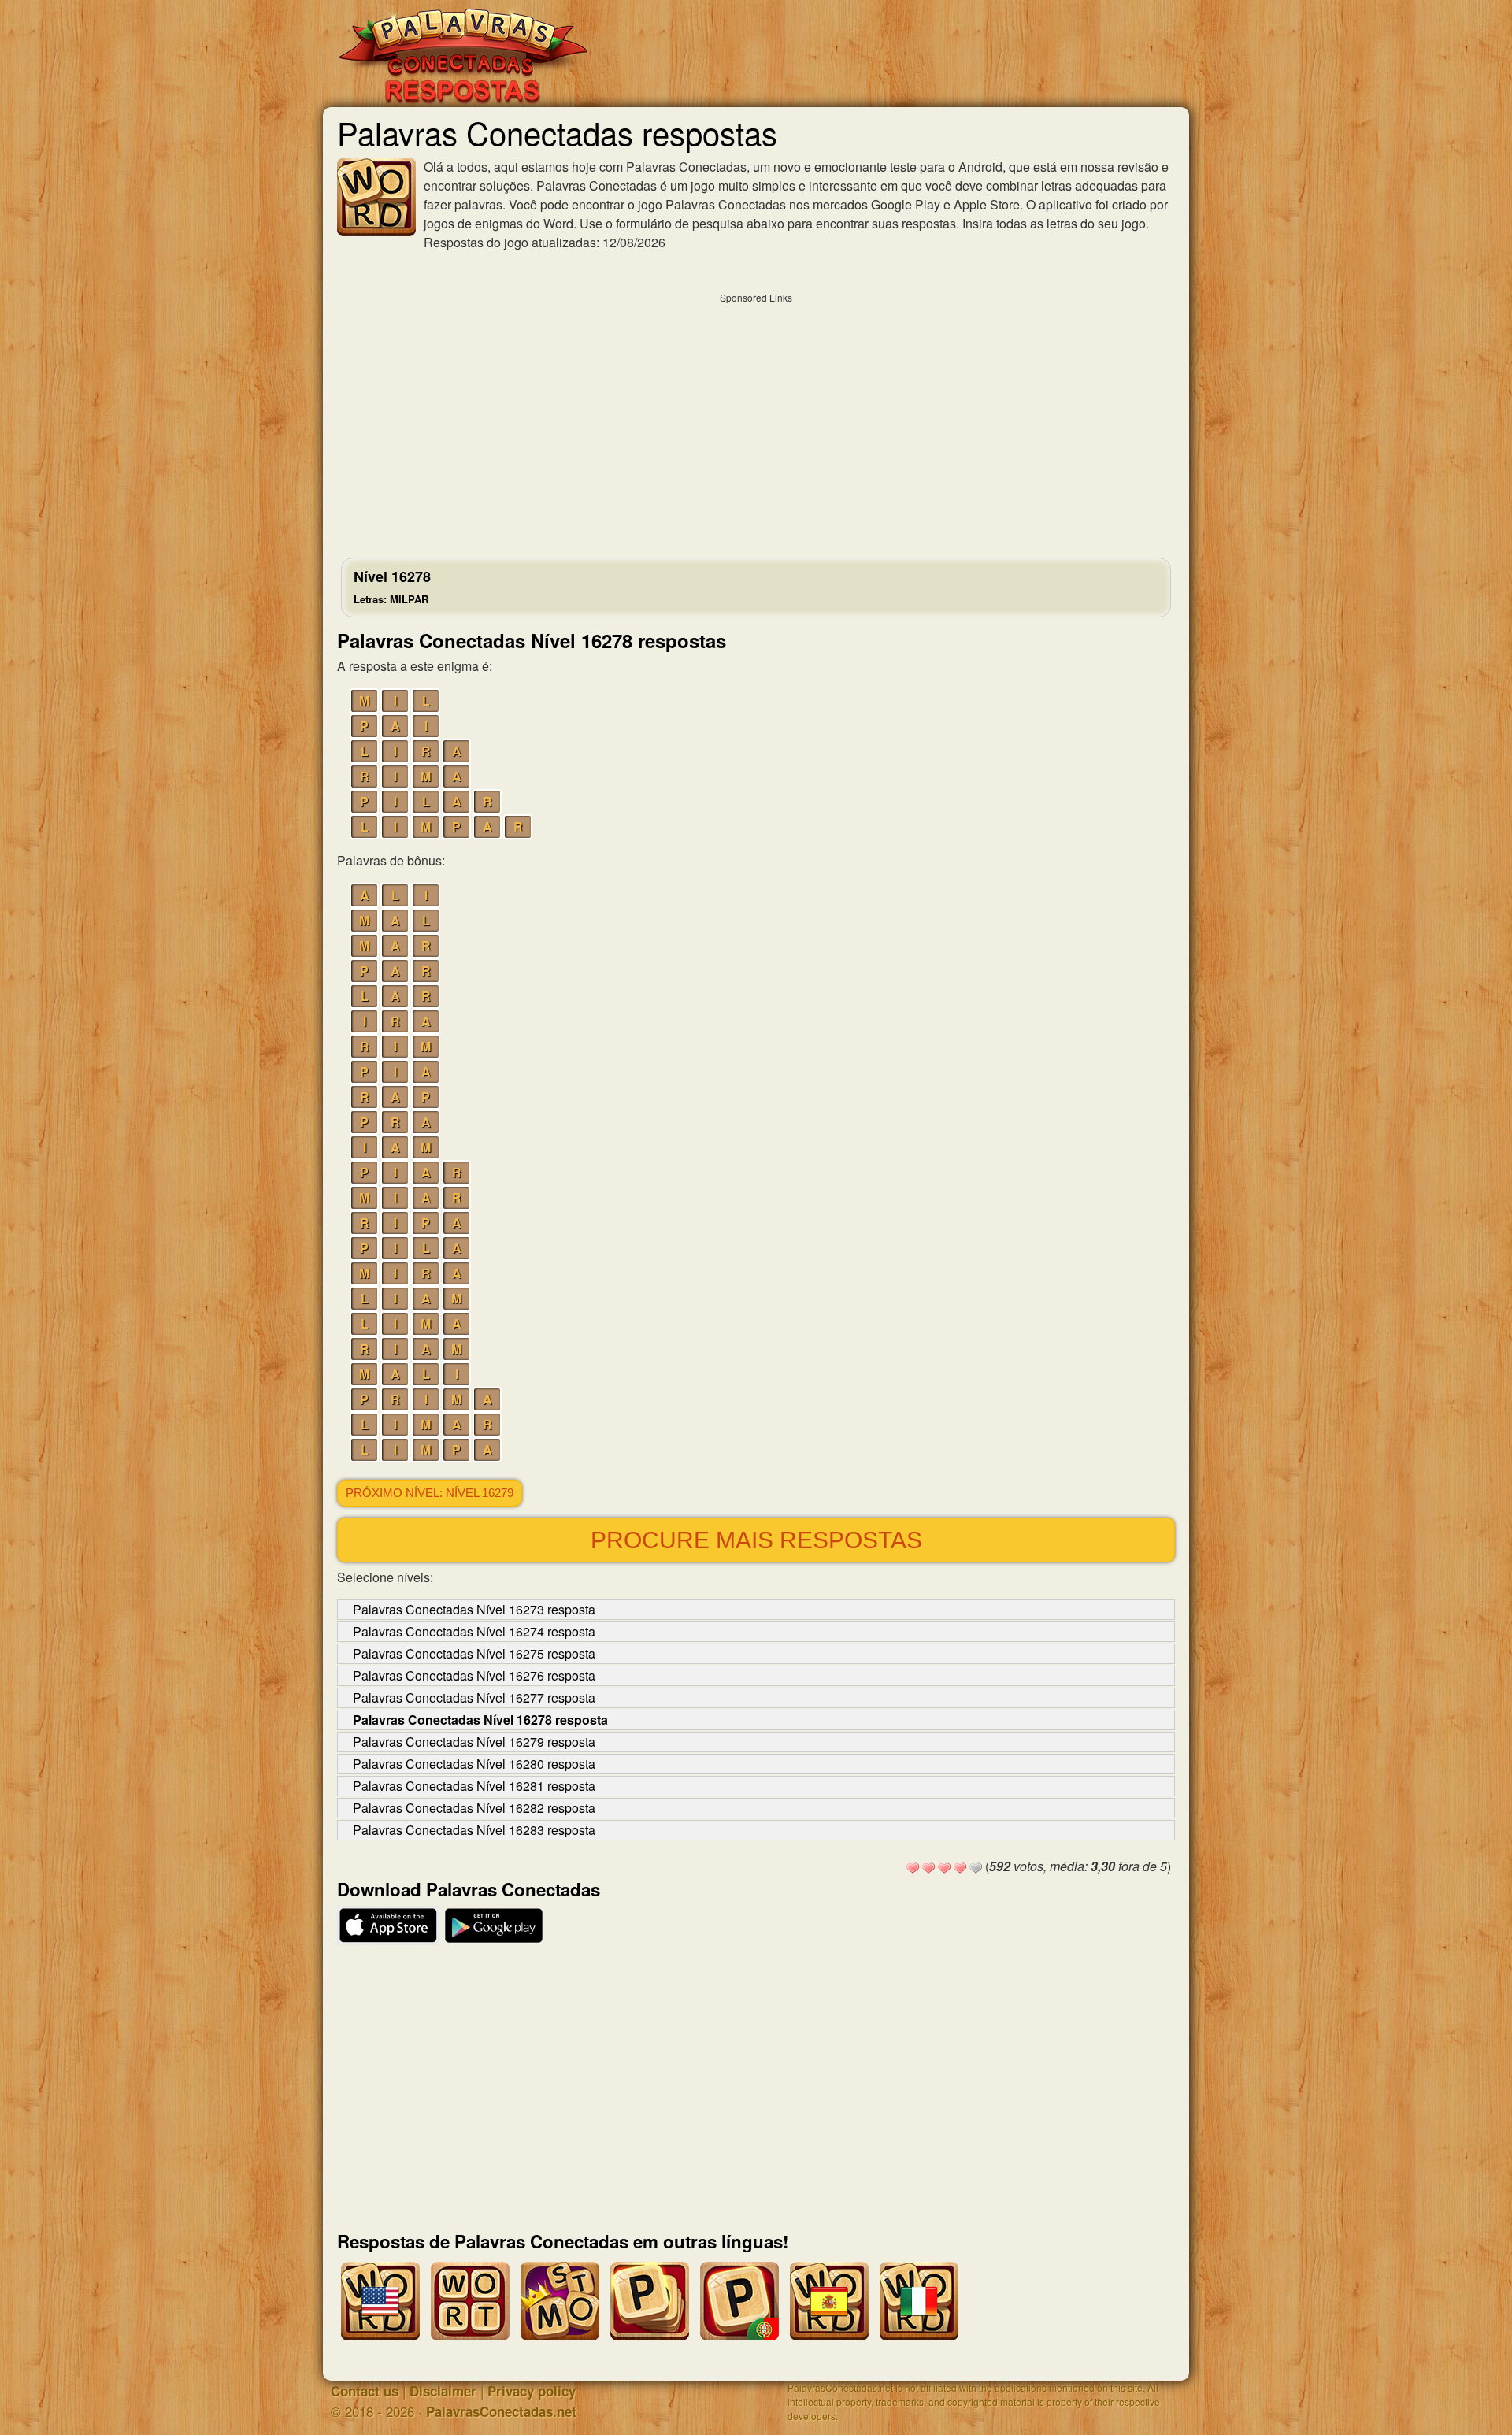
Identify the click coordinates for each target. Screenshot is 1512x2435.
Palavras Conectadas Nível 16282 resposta (474, 1808)
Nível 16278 (392, 586)
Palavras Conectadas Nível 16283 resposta (474, 1830)
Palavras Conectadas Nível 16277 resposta (474, 1697)
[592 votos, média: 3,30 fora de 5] (913, 1868)
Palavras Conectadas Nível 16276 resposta (474, 1675)
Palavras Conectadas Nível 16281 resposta (474, 1786)
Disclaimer (443, 2391)
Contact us (365, 2391)
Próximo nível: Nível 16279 (430, 1493)
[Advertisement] (756, 421)
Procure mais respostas (756, 1540)
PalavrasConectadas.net (501, 2411)
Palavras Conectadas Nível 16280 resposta (474, 1764)
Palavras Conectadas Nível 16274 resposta (474, 1631)
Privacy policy (532, 2391)
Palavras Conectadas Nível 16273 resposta (474, 1609)
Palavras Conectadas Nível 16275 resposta (474, 1653)
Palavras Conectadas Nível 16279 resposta (474, 1742)
